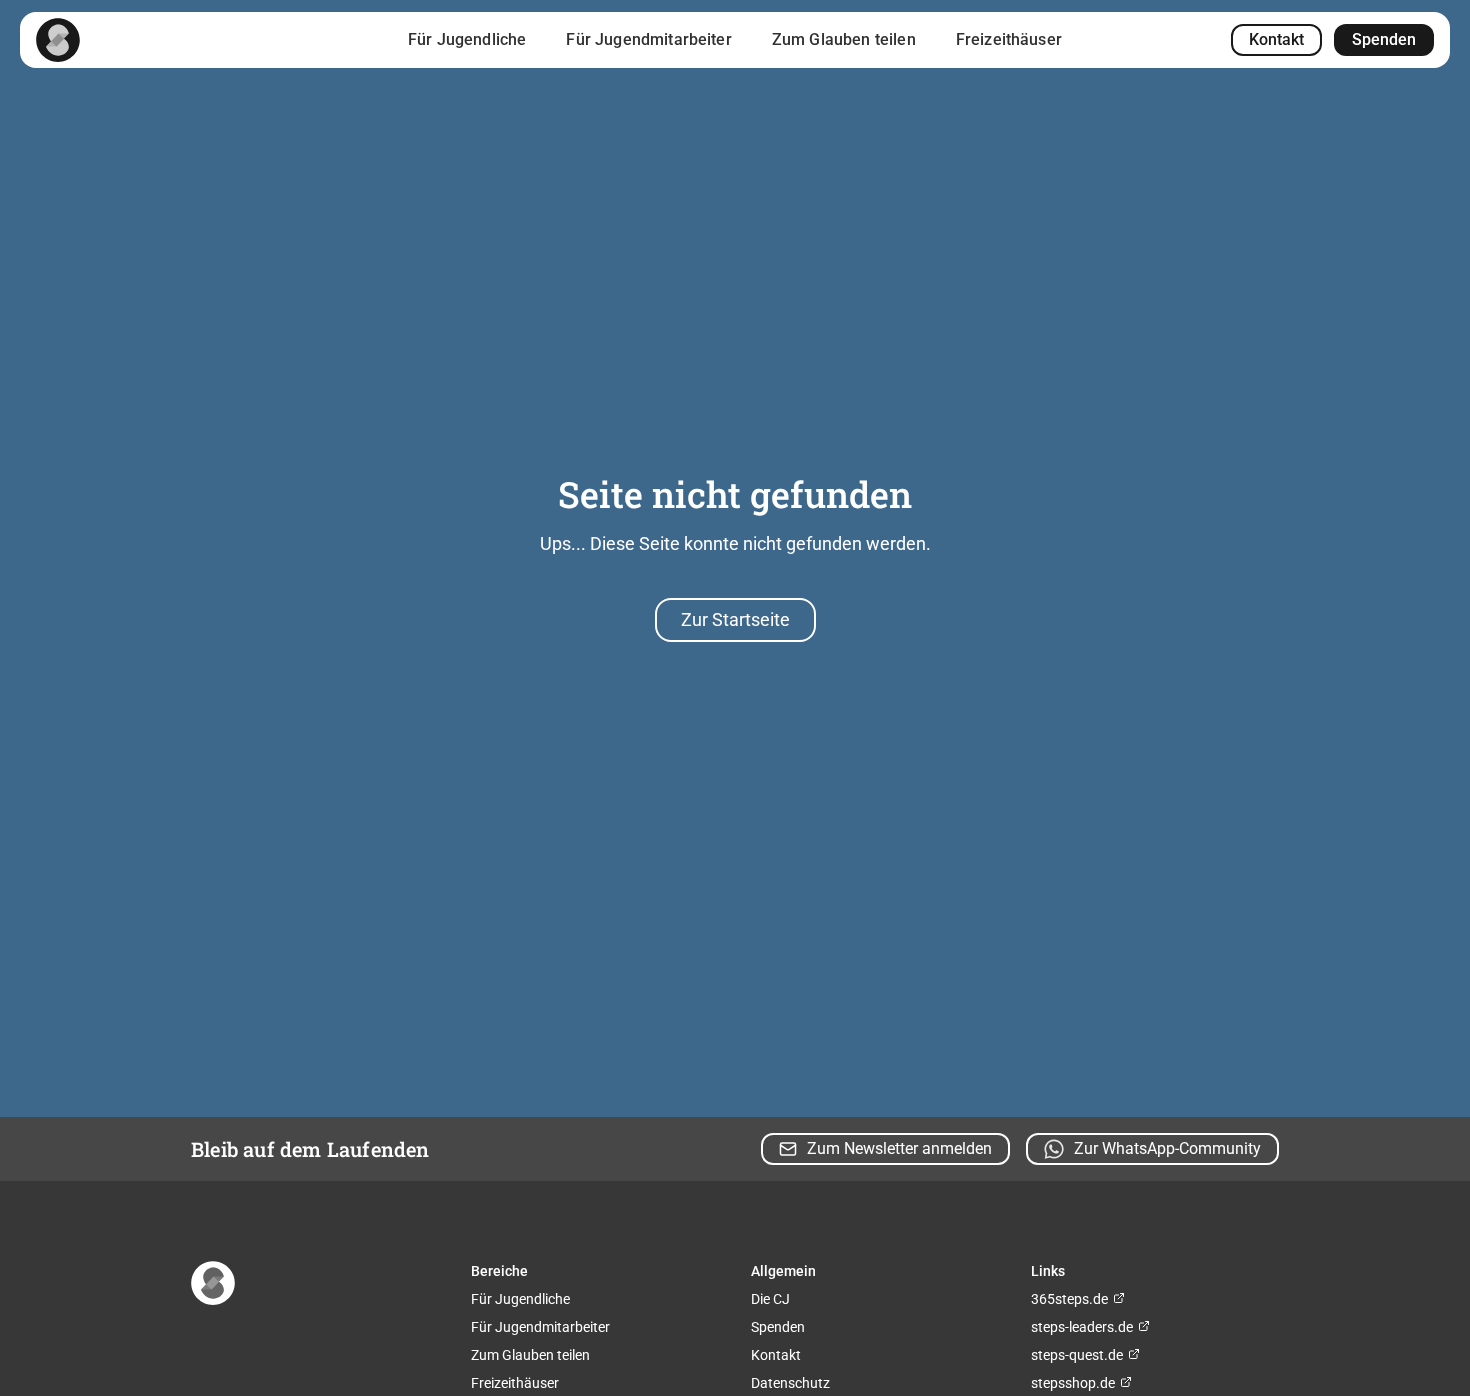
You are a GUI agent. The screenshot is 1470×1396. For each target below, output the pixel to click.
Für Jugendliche (467, 39)
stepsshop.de (1074, 1383)
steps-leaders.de (1083, 1327)
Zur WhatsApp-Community (1167, 1148)
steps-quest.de (1078, 1355)
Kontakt (1276, 39)
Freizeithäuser (1009, 39)
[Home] (58, 40)
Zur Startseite (735, 619)
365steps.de (1071, 1299)
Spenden (1384, 39)
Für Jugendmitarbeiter (648, 39)
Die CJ (770, 1299)
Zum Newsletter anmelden (899, 1148)
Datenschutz (790, 1383)
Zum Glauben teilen (844, 39)
